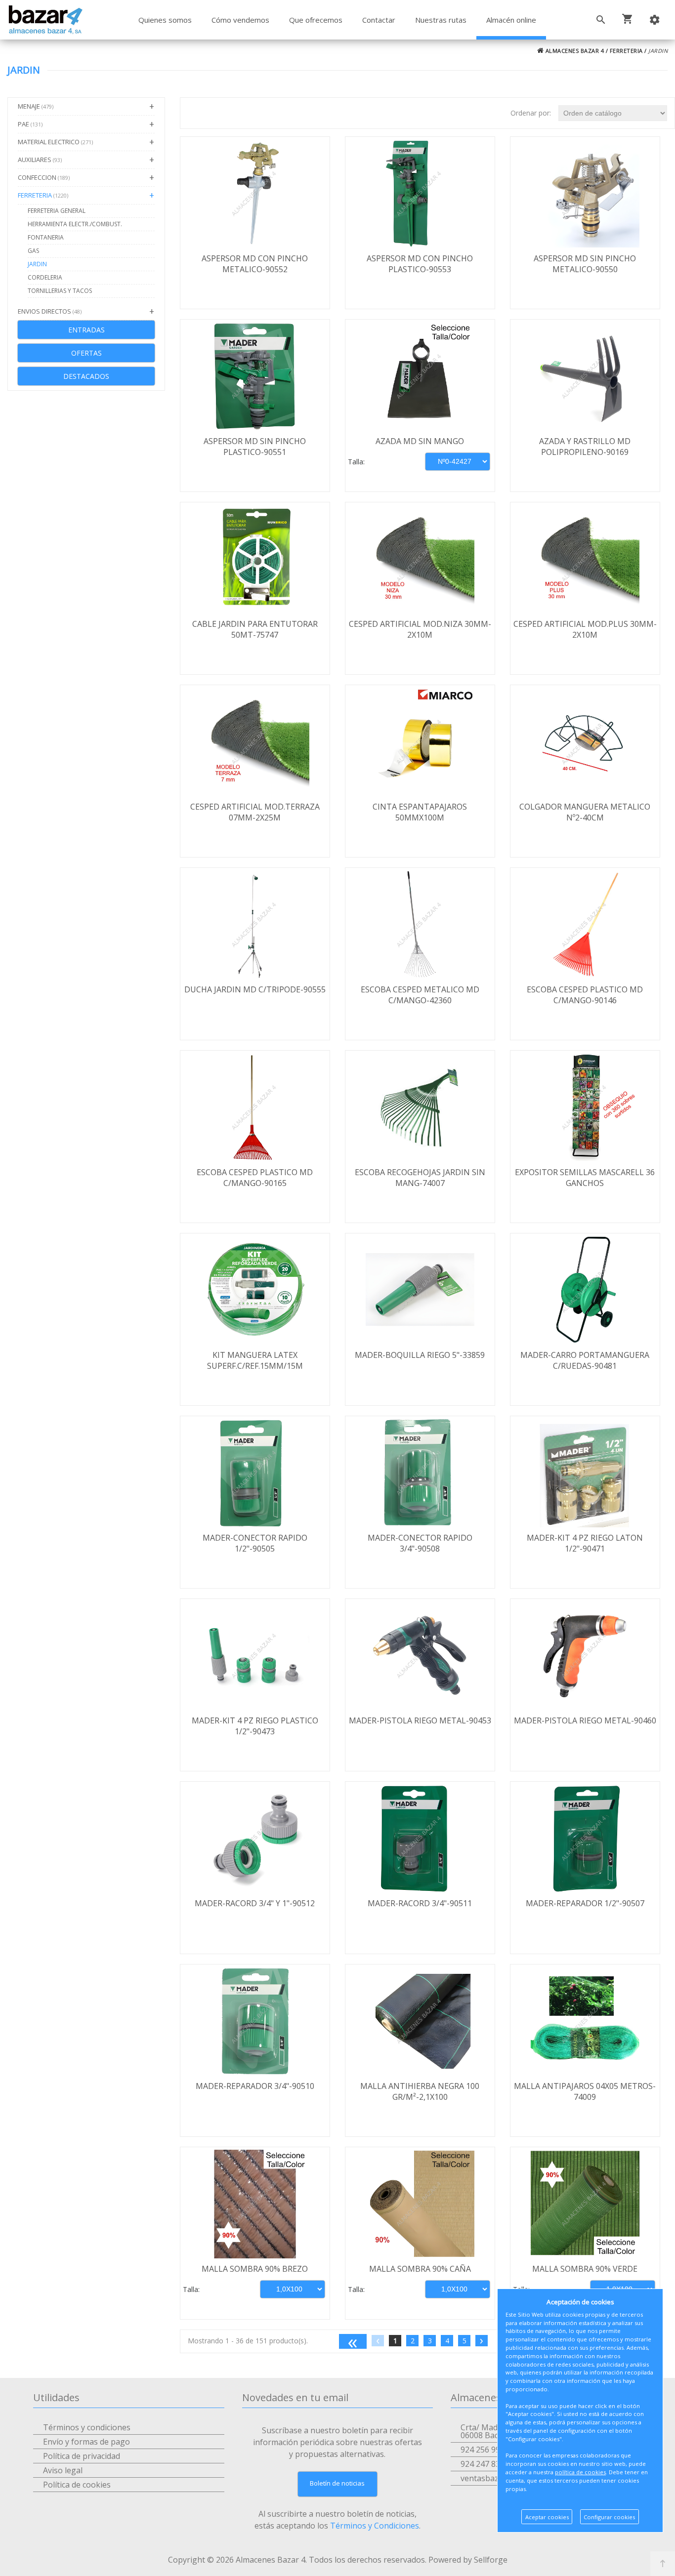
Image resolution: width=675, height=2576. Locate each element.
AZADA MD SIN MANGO (420, 441)
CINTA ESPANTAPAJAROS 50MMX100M (420, 812)
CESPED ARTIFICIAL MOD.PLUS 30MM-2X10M (585, 629)
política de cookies (580, 2472)
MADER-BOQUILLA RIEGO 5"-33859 (420, 1355)
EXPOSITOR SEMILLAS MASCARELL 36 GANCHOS (585, 1178)
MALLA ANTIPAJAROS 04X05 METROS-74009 (585, 2091)
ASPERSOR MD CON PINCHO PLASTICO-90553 (420, 264)
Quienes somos (165, 20)
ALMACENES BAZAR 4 (574, 51)
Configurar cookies (609, 2517)
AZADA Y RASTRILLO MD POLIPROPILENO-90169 (585, 447)
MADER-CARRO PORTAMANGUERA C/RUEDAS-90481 (585, 1360)
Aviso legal (63, 2470)
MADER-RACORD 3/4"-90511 (420, 1903)
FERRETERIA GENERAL (57, 211)
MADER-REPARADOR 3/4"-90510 (255, 2086)
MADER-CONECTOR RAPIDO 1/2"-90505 (255, 1543)
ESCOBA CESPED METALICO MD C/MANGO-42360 (420, 995)
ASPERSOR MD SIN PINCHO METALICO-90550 (585, 264)
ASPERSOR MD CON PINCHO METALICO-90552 (255, 264)
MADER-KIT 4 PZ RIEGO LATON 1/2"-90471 (585, 1543)
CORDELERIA (45, 277)
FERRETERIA (626, 51)
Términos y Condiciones (375, 2526)
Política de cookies (77, 2485)
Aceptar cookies (547, 2517)
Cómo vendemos (240, 20)
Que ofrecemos (316, 20)
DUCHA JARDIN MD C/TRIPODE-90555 (255, 989)
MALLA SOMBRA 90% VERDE (585, 2269)
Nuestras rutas (441, 20)
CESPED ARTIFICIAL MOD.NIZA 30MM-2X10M (420, 629)
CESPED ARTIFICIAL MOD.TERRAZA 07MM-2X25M (255, 812)
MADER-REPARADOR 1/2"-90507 (585, 1903)
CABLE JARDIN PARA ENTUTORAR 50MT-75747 (255, 629)
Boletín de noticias (337, 2483)
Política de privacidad (82, 2456)
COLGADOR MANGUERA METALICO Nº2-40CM (585, 812)
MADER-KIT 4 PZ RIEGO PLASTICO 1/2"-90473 (255, 1726)
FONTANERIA (46, 237)
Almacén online (511, 20)
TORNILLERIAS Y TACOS (60, 291)
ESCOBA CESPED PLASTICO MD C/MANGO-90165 (255, 1178)
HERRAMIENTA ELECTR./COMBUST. (75, 224)
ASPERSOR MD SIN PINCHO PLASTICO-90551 (255, 447)
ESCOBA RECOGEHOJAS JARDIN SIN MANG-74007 (420, 1178)
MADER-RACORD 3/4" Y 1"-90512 (255, 1903)
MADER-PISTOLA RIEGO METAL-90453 (420, 1720)
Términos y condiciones (87, 2427)
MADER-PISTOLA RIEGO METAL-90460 (585, 1720)
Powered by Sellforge (468, 2560)
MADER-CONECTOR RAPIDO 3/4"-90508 (420, 1543)
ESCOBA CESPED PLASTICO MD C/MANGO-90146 (585, 995)
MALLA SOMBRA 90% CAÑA (420, 2269)
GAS (33, 251)
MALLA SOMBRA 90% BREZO (255, 2269)
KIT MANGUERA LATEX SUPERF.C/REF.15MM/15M (255, 1360)
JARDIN (37, 264)
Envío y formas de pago (86, 2442)
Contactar (379, 20)
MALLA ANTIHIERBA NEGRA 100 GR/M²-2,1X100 (420, 2091)
